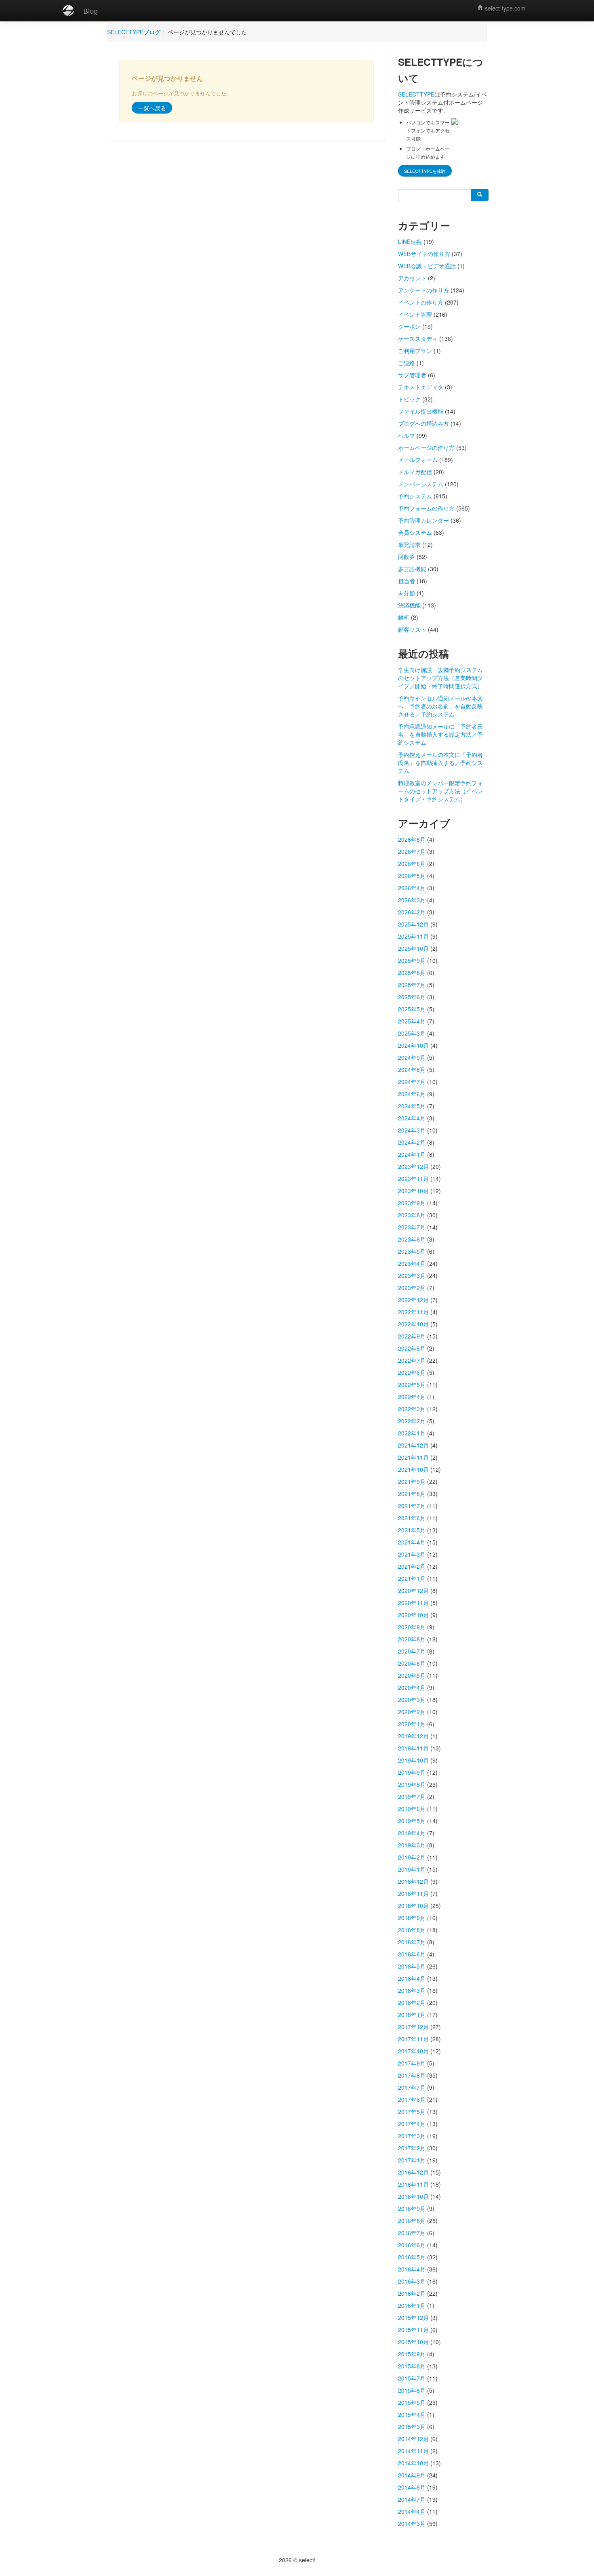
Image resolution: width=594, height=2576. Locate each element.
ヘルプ (407, 435)
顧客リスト (412, 629)
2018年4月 (412, 1978)
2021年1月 (412, 1578)
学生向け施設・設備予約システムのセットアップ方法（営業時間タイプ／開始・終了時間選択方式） (440, 678)
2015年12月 (413, 2318)
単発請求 (409, 544)
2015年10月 (413, 2342)
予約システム (415, 496)
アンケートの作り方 (423, 290)
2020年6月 (412, 1663)
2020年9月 (412, 1627)
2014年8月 (412, 2487)
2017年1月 (412, 2160)
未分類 (407, 593)
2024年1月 (412, 1154)
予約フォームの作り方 (426, 508)
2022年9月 (412, 1336)
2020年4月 (412, 1687)
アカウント (412, 278)
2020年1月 (412, 1724)
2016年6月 (412, 2245)
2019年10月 (413, 1760)
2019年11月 (413, 1748)
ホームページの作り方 (426, 448)
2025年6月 (412, 997)
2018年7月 (412, 1942)
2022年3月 (412, 1409)
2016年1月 (412, 2305)
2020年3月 (412, 1700)
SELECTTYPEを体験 (425, 171)
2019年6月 (412, 1809)
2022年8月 (412, 1348)
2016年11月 (413, 2184)
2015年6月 (412, 2390)
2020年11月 (413, 1603)
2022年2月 (412, 1421)
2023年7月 (412, 1227)
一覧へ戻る (152, 108)
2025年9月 (412, 960)
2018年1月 (412, 2015)
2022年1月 (412, 1433)
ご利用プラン (415, 351)
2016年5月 (412, 2257)
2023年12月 (413, 1166)
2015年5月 (412, 2402)
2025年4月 (412, 1021)
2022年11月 (413, 1312)
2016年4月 (412, 2269)
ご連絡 (407, 363)
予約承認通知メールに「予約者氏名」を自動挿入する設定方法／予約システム (440, 734)
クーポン (409, 326)
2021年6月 (412, 1518)
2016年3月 (412, 2281)
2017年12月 (413, 2027)
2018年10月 (413, 1906)
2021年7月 (412, 1506)
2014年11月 (413, 2451)
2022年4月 (412, 1397)
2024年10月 (413, 1045)
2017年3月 (412, 2136)
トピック (409, 399)
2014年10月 (413, 2463)
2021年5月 (412, 1530)
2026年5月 (412, 876)
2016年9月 (412, 2208)
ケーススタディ (418, 338)
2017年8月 (412, 2075)
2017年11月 (413, 2039)
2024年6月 (412, 1094)
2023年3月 (412, 1275)
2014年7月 (412, 2499)
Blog (91, 11)
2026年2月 (412, 912)
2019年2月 (412, 1857)
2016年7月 (412, 2233)
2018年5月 (412, 1966)
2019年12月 (413, 1736)
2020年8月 (412, 1639)
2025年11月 (413, 936)
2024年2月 (412, 1142)
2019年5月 (412, 1821)
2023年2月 (412, 1288)
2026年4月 (412, 888)
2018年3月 (412, 1990)
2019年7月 (412, 1796)
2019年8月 (412, 1784)
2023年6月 (412, 1239)
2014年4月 (412, 2511)
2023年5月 (412, 1251)
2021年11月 (413, 1457)
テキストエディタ (421, 387)
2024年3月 (412, 1130)
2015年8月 (412, 2366)
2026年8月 (412, 839)
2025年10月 (413, 948)
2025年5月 (412, 1009)
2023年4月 (412, 1263)
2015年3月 (412, 2427)
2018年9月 (412, 1918)
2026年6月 (412, 864)
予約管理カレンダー (423, 520)
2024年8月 (412, 1069)
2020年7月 (412, 1651)
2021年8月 (412, 1494)
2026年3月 (412, 900)
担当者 (407, 581)
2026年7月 (412, 851)
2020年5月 (412, 1675)
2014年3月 (412, 2523)
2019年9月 (412, 1772)
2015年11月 (413, 2330)
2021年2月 (412, 1566)
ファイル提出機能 (421, 411)
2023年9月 (412, 1203)
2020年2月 (412, 1712)
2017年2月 (412, 2148)
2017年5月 (412, 2112)
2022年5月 (412, 1385)
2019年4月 (412, 1833)
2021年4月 (412, 1542)
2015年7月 (412, 2378)
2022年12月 (413, 1300)
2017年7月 (412, 2087)
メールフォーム (418, 460)
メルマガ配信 (415, 472)
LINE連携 (410, 242)
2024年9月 (412, 1057)
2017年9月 (412, 2063)
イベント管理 (415, 314)
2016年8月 (412, 2221)
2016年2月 (412, 2293)
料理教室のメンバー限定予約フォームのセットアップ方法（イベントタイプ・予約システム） (440, 791)
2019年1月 (412, 1869)
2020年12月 (413, 1591)
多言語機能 (412, 569)
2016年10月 (413, 2196)
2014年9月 (412, 2475)
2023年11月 (413, 1179)
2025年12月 (413, 924)
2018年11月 (413, 1893)
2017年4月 (412, 2124)
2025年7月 (412, 985)
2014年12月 (413, 2439)
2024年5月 (412, 1106)
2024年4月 (412, 1118)
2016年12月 (413, 2172)
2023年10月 (413, 1191)
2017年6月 (412, 2099)
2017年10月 (413, 2051)
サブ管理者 (412, 375)
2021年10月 (413, 1469)
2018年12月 (413, 1881)
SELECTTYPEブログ (134, 32)
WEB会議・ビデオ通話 (427, 266)
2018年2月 (412, 2002)
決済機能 (409, 605)
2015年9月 (412, 2354)
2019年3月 (412, 1845)
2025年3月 (412, 1033)
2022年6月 (412, 1372)
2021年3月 (412, 1554)
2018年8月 (412, 1930)
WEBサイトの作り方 (424, 254)
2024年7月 (412, 1082)
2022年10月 (413, 1324)
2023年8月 (412, 1215)
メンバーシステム (421, 484)
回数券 (407, 557)
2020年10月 (413, 1615)
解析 (404, 617)
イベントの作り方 (421, 302)
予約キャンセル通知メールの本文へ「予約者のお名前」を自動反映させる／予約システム (440, 706)
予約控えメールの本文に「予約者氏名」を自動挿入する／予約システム (440, 763)
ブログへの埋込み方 (423, 423)
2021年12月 (413, 1445)
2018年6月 (412, 1954)
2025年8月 (412, 973)
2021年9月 (412, 1481)
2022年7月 (412, 1360)
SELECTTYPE (416, 94)
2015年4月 (412, 2414)
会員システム (415, 532)
